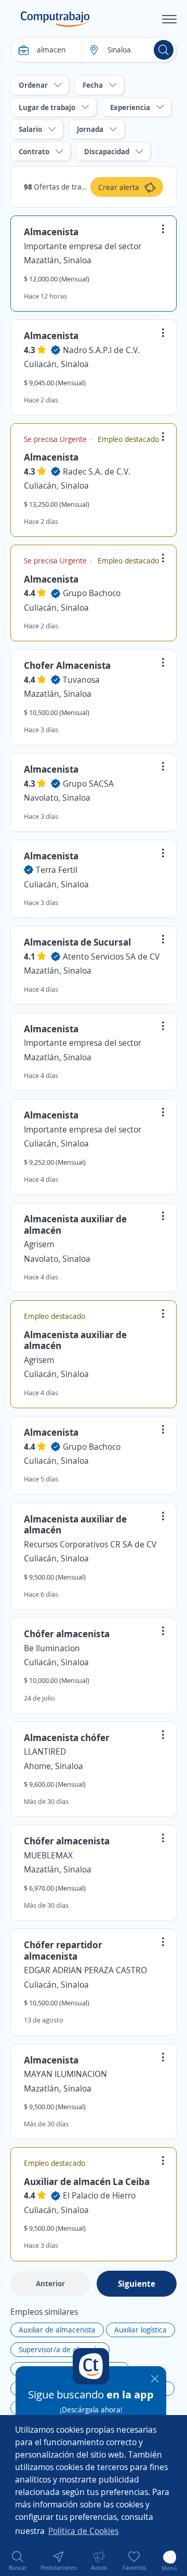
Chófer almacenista (67, 1634)
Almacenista (51, 232)
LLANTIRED (45, 1751)
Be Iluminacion (52, 1648)
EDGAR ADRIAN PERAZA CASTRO (85, 1970)
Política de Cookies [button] (83, 2531)
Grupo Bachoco (92, 593)
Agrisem (39, 1244)
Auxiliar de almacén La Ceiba (87, 2181)
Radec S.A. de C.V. (97, 471)
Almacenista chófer (67, 1737)
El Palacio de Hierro (99, 2195)
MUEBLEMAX (48, 1855)
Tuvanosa (81, 680)
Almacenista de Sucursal (77, 942)
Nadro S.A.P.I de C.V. (101, 350)
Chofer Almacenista (67, 665)
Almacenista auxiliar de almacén (75, 1224)
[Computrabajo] (55, 19)
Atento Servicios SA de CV (111, 956)
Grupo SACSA (88, 784)
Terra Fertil (57, 870)
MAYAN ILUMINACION (65, 2074)
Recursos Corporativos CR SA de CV (90, 1544)
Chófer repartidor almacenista (63, 1950)
